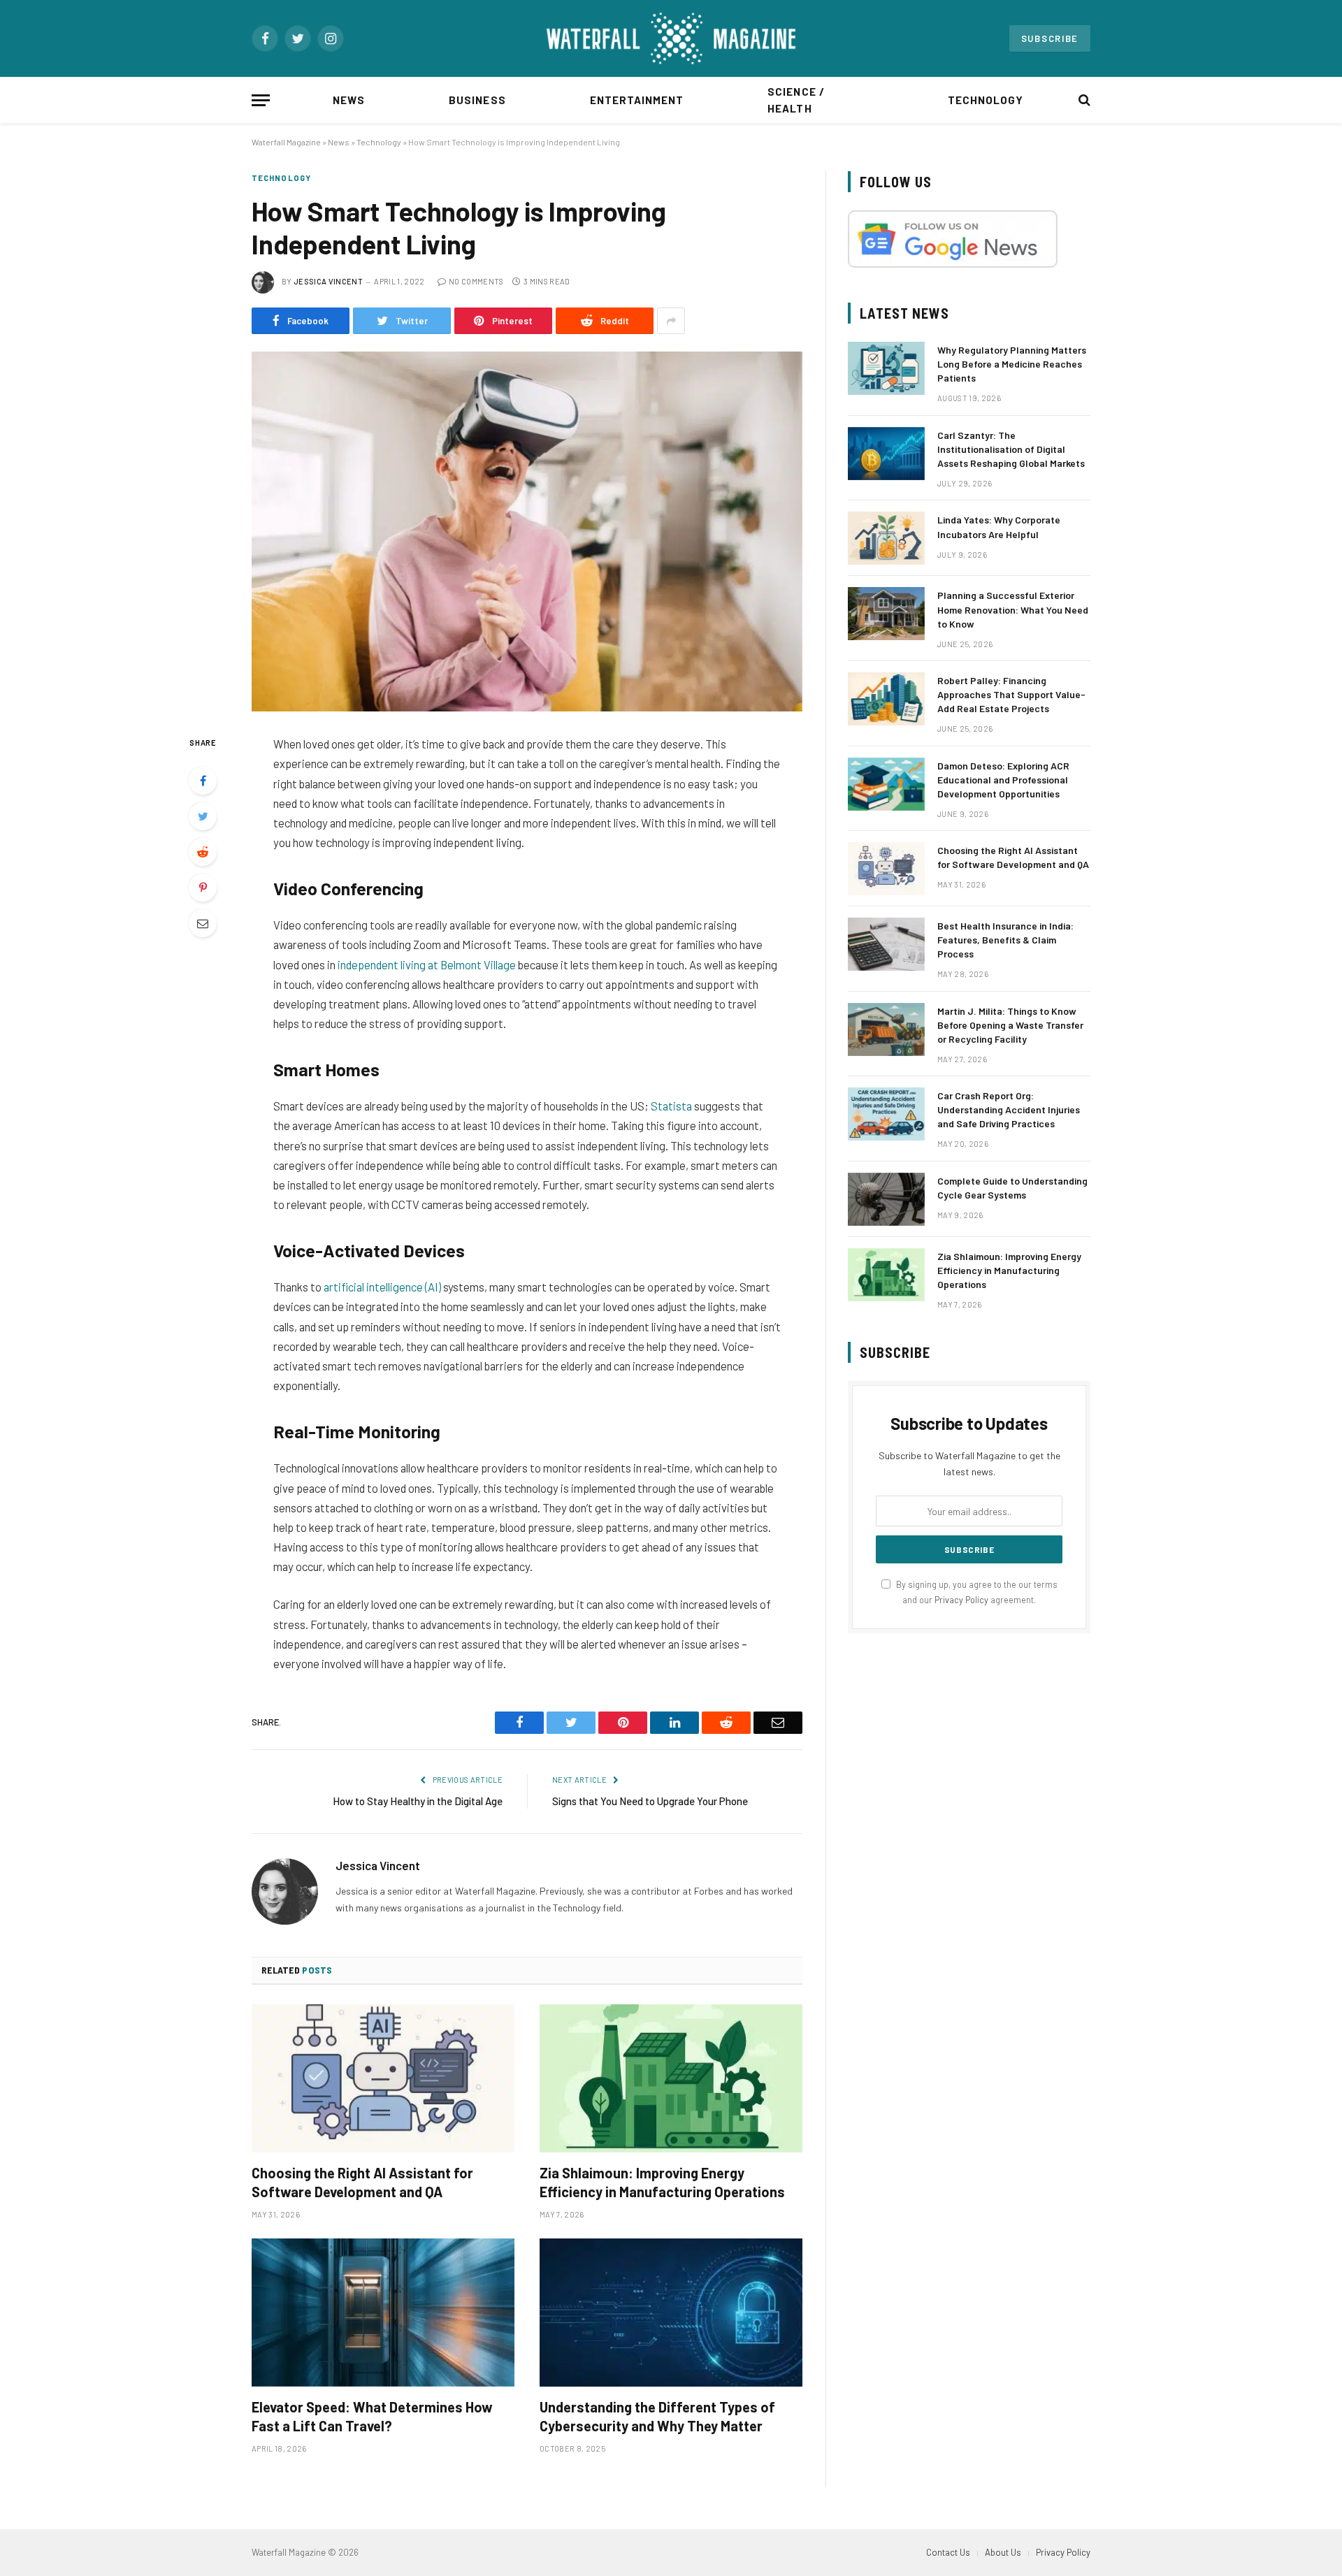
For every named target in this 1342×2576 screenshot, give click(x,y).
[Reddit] (203, 852)
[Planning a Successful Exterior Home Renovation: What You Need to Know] (886, 614)
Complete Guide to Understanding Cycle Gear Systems (1012, 1188)
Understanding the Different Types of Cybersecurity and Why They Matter (657, 2416)
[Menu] (261, 100)
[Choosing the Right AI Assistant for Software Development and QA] (383, 2078)
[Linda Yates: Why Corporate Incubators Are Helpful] (886, 538)
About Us (1003, 2552)
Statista (671, 1106)
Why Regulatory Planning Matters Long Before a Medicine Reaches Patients (1012, 364)
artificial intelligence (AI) (382, 1287)
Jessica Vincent (328, 281)
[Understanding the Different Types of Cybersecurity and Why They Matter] (671, 2313)
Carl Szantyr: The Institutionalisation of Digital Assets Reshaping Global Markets (1011, 449)
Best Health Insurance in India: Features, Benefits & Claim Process (1005, 940)
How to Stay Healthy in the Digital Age (418, 1801)
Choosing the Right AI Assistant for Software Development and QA (362, 2182)
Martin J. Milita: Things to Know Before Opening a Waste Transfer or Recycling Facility (1010, 1025)
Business (477, 100)
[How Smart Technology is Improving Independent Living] (527, 531)
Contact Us (948, 2552)
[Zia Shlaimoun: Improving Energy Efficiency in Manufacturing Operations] (671, 2078)
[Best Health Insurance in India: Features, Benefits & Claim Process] (886, 944)
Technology (986, 100)
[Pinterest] (203, 888)
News (349, 100)
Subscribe (1050, 38)
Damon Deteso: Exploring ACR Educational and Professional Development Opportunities (1003, 780)
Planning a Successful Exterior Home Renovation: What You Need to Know (1013, 609)
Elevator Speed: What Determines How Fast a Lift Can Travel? (372, 2416)
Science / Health (796, 100)
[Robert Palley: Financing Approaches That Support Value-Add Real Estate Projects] (886, 699)
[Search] (1083, 100)
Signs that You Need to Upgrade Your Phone (650, 1801)
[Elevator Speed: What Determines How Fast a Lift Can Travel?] (383, 2313)
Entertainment (637, 100)
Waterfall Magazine (286, 142)
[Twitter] (203, 816)
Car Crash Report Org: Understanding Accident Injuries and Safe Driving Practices (1009, 1109)
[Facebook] (203, 781)
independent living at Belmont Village (427, 964)
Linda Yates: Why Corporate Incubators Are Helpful (999, 527)
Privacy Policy (961, 1600)
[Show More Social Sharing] (671, 321)
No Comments (476, 281)
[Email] (203, 923)
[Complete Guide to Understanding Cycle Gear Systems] (886, 1199)
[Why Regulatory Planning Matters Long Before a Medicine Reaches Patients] (886, 368)
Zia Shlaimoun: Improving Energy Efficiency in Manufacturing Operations (662, 2182)
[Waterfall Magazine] (671, 38)
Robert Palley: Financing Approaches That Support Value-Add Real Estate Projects (1011, 694)
